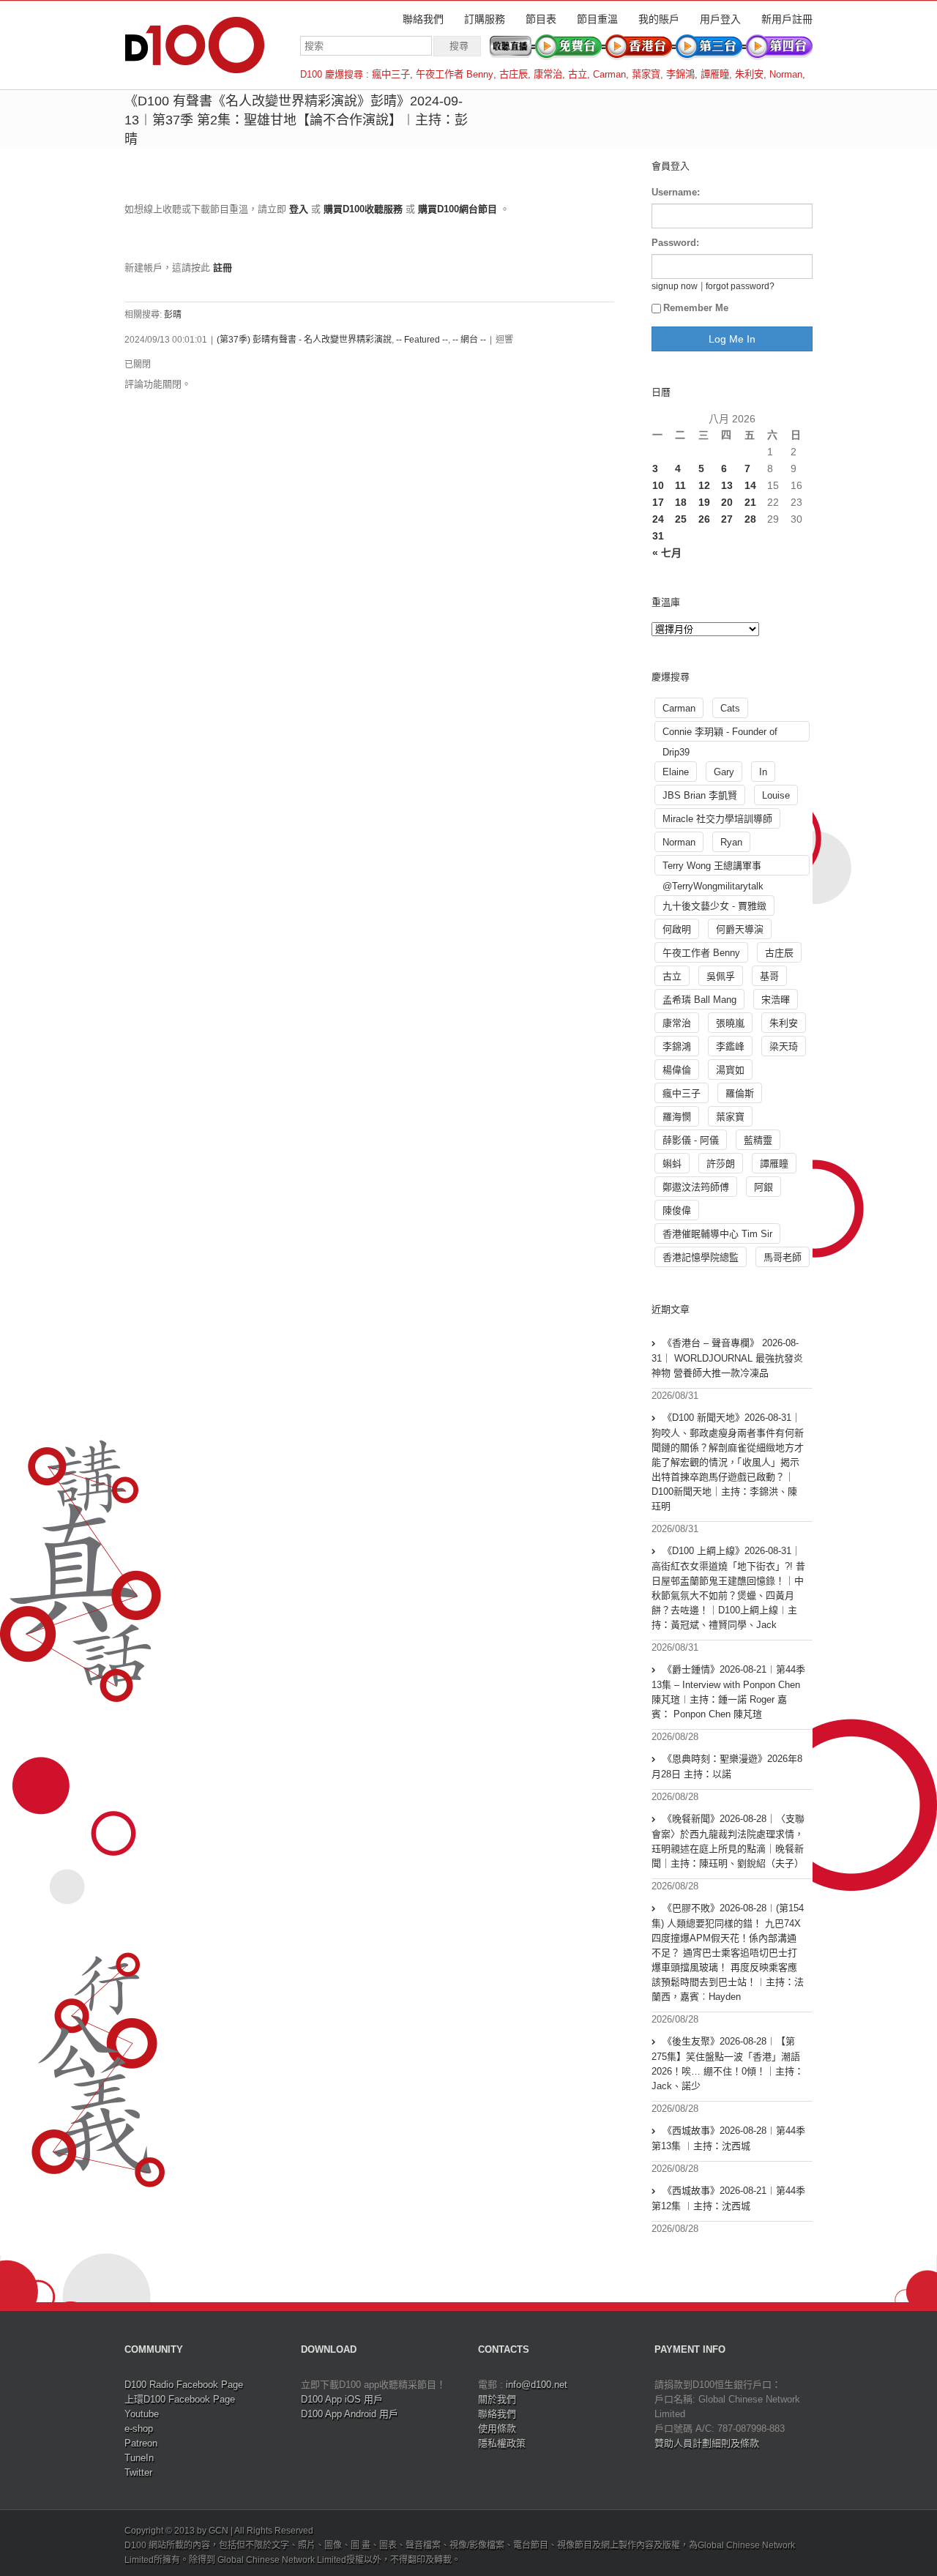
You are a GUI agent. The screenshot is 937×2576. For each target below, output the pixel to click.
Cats (730, 708)
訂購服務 (485, 19)
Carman (609, 74)
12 (704, 485)
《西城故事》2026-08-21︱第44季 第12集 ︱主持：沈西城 (728, 2198)
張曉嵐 (730, 1023)
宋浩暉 (776, 1000)
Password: (675, 243)
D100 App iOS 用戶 (342, 2399)
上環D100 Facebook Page (180, 2399)
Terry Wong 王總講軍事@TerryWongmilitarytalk (713, 868)
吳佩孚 (721, 976)
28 (750, 519)
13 (727, 485)
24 (658, 519)
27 (727, 519)
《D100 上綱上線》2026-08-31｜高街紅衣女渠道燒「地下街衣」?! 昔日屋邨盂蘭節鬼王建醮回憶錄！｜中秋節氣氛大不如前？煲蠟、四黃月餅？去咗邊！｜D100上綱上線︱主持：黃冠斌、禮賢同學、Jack (728, 1588)
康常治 (548, 74)
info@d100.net (537, 2385)
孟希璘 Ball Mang (699, 1000)
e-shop (139, 2428)
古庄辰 (514, 74)
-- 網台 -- (469, 340)
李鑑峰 (730, 1046)
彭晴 (173, 315)
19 (704, 502)
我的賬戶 (659, 19)
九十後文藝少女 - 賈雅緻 (714, 906)
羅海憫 (677, 1117)
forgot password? (740, 286)
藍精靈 (758, 1140)
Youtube (142, 2414)
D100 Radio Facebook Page (184, 2385)
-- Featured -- (422, 340)
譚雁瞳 (715, 74)
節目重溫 (597, 19)
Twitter (138, 2472)
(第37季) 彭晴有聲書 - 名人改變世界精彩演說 (304, 340)
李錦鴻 (680, 74)
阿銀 (764, 1187)
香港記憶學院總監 (701, 1257)
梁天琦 (784, 1046)
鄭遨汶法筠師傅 (696, 1187)
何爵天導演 (740, 929)
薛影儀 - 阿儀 (691, 1140)
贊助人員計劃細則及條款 (707, 2443)
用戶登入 (720, 19)
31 (658, 536)
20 (727, 502)
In (763, 772)
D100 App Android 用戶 (350, 2414)
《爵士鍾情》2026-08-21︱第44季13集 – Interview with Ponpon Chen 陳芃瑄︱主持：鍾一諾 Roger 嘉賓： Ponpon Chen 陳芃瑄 (728, 1692)
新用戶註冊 (787, 19)
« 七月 (667, 553)
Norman (786, 74)
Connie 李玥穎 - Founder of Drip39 (720, 734)
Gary (724, 772)
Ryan (731, 842)
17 (658, 502)
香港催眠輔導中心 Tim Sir (717, 1234)
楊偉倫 (677, 1070)
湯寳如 (730, 1070)
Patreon (141, 2443)
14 (750, 485)
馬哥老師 (783, 1257)
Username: (676, 192)
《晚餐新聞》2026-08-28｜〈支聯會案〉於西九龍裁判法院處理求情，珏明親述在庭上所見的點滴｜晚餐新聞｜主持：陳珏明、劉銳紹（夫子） (728, 1841)
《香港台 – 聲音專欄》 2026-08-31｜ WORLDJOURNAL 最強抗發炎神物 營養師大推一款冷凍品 (727, 1358)
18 (681, 502)
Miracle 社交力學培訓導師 (717, 819)
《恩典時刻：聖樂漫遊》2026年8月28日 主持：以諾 (727, 1766)
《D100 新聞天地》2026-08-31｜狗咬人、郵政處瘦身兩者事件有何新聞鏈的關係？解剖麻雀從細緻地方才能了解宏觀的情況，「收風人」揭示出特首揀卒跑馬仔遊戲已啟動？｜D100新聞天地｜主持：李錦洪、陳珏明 (728, 1462)
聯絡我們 (423, 19)
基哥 (769, 976)
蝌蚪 (672, 1164)
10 (658, 485)
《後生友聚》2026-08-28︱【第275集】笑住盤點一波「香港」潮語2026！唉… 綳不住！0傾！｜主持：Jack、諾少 (728, 2064)
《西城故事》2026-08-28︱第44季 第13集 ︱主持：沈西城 (728, 2138)
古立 (578, 74)
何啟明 (677, 929)
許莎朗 (721, 1164)
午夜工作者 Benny (455, 74)
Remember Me (696, 308)
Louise (776, 795)
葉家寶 (646, 74)
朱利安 (749, 74)
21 (750, 502)
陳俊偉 (677, 1210)
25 (681, 519)
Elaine (676, 772)
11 (680, 485)
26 (704, 519)
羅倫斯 (740, 1093)
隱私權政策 (502, 2443)
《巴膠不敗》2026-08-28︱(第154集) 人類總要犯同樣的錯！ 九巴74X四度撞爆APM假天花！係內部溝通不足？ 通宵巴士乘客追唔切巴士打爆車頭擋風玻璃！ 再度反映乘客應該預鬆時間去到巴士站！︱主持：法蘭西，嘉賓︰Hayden (728, 1952)
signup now (675, 286)
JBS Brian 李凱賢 (700, 795)
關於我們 (497, 2399)
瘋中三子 (391, 74)
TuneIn (139, 2458)
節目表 (541, 19)
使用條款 (497, 2428)
